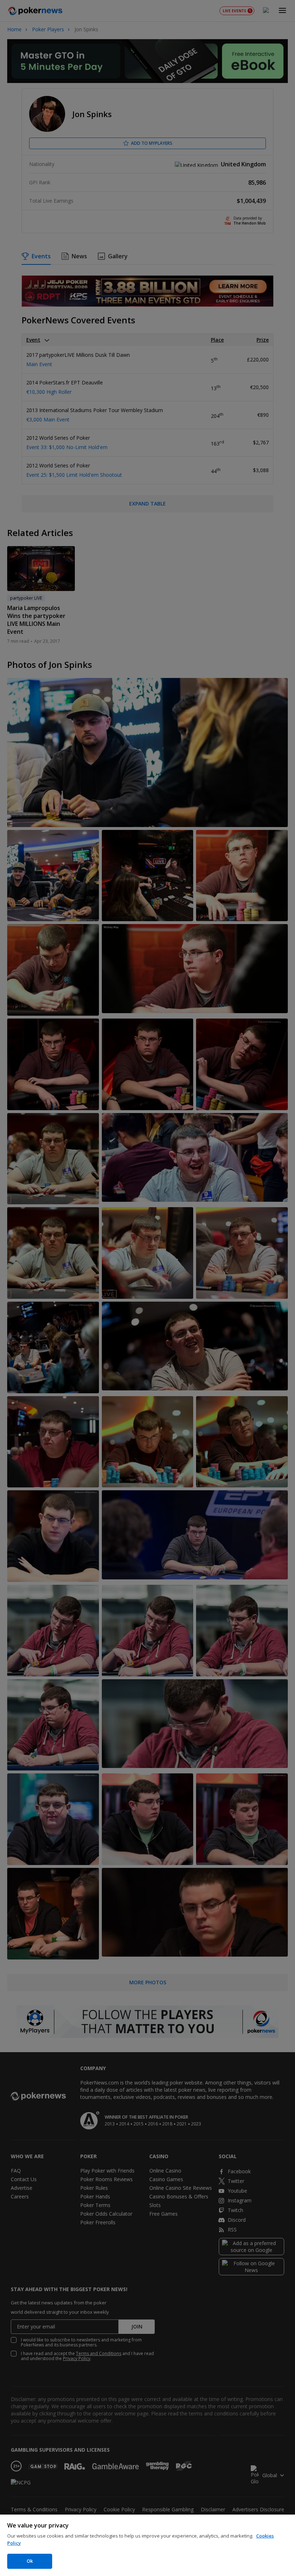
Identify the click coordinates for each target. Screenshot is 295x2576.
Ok (30, 2561)
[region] (147, 2545)
